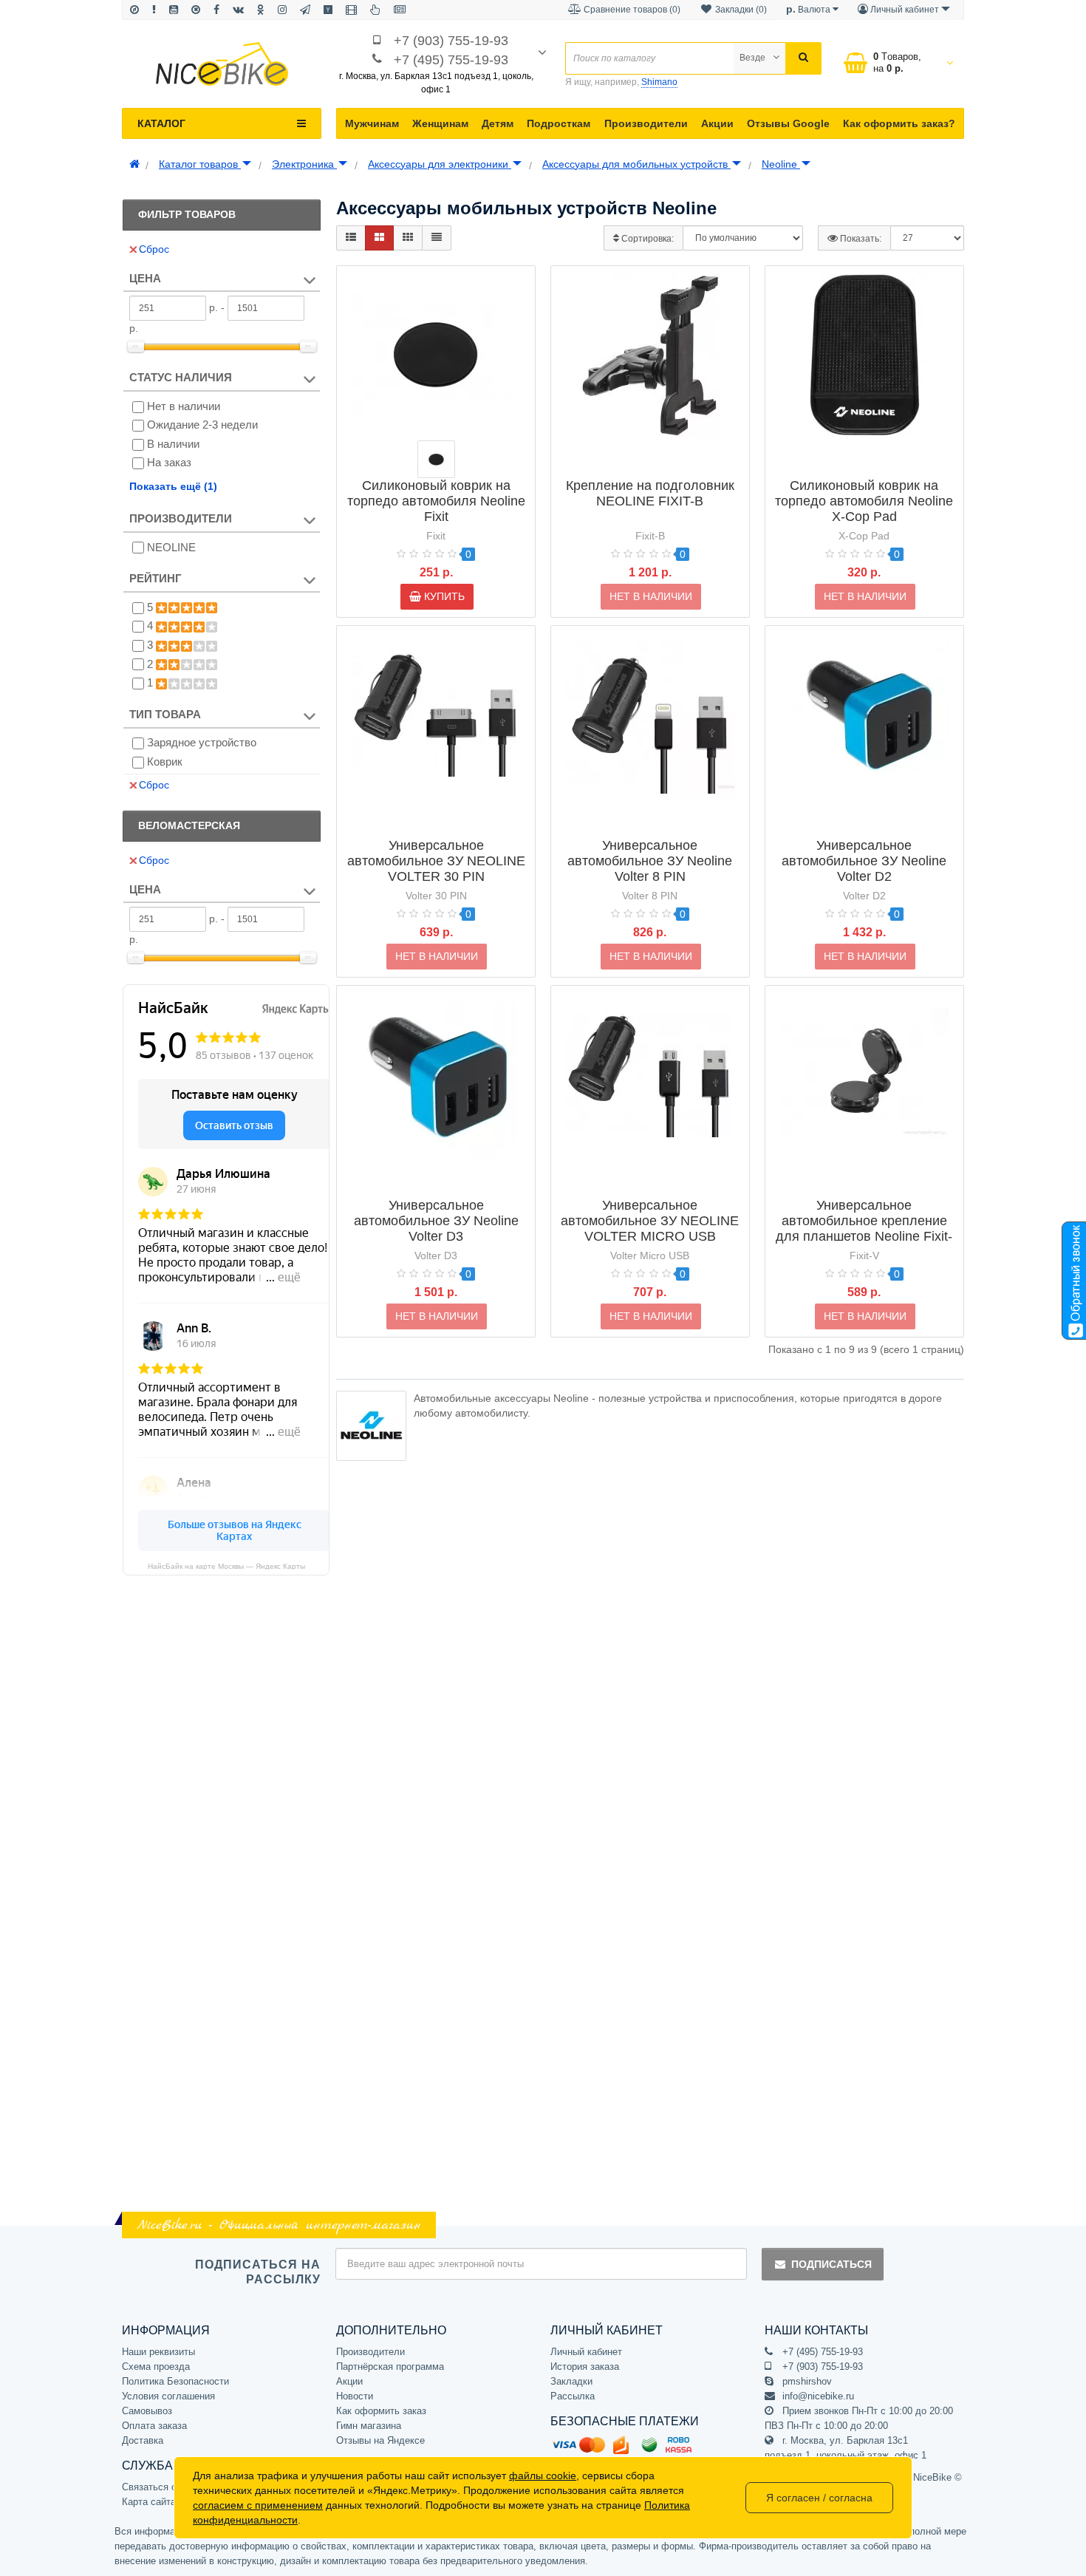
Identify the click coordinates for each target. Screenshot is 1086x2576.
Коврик (165, 761)
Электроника (304, 164)
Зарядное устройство (202, 742)
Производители (646, 123)
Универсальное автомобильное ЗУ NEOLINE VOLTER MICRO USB (650, 1221)
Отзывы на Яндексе (380, 2440)
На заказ (169, 462)
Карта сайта (149, 2502)
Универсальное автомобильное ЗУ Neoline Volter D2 (864, 861)
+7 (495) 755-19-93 (451, 60)
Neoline (781, 164)
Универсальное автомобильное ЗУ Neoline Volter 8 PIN (650, 861)
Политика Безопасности (175, 2381)
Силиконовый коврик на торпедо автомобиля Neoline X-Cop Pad (864, 501)
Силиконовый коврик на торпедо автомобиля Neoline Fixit (436, 501)
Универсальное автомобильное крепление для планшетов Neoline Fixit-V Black (864, 1229)
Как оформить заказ (381, 2411)
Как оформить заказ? (899, 123)
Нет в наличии (184, 406)
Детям (498, 123)
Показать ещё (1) (173, 486)
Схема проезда (156, 2367)
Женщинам (440, 123)
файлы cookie (543, 2476)
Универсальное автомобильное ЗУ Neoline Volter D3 (436, 1221)
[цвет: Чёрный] (436, 459)
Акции (717, 123)
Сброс (154, 249)
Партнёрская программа (390, 2367)
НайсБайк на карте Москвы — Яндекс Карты (226, 1566)
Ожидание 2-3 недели (202, 425)
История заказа (585, 2367)
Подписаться (831, 2264)
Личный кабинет (586, 2352)
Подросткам (559, 123)
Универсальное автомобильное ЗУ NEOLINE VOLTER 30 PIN (436, 861)
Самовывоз (147, 2411)
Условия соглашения (168, 2396)
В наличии (173, 444)
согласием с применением (258, 2505)
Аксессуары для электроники (440, 164)
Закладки (571, 2381)
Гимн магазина (369, 2426)
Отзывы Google (788, 123)
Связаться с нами (162, 2487)
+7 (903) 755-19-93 (451, 41)
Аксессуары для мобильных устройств (636, 164)
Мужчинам (372, 123)
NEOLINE (171, 547)
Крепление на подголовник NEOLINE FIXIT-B (650, 493)
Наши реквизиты (158, 2352)
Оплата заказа (154, 2426)
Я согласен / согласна (819, 2498)
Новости (355, 2396)
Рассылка (573, 2396)
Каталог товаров (200, 164)
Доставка (143, 2440)
